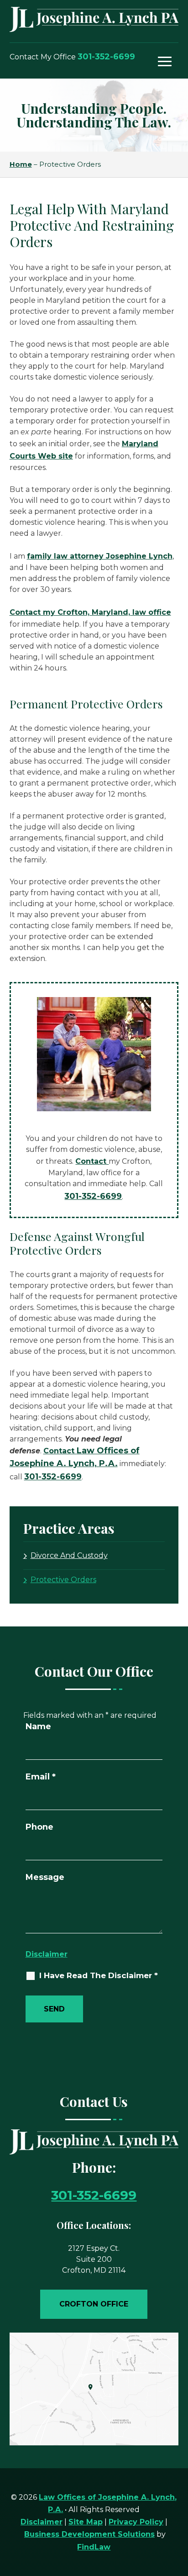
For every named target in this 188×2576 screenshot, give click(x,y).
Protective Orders (63, 1580)
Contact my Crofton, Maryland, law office (90, 612)
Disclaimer (47, 1954)
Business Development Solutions (89, 2534)
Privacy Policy (136, 2522)
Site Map (86, 2522)
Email (41, 1777)
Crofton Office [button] (94, 2304)
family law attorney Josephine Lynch (100, 556)
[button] (165, 61)
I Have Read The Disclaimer (99, 1976)
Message (45, 1877)
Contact (92, 1161)
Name (38, 1726)
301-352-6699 (106, 57)
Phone (39, 1827)
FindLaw (94, 2547)
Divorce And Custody (69, 1555)
